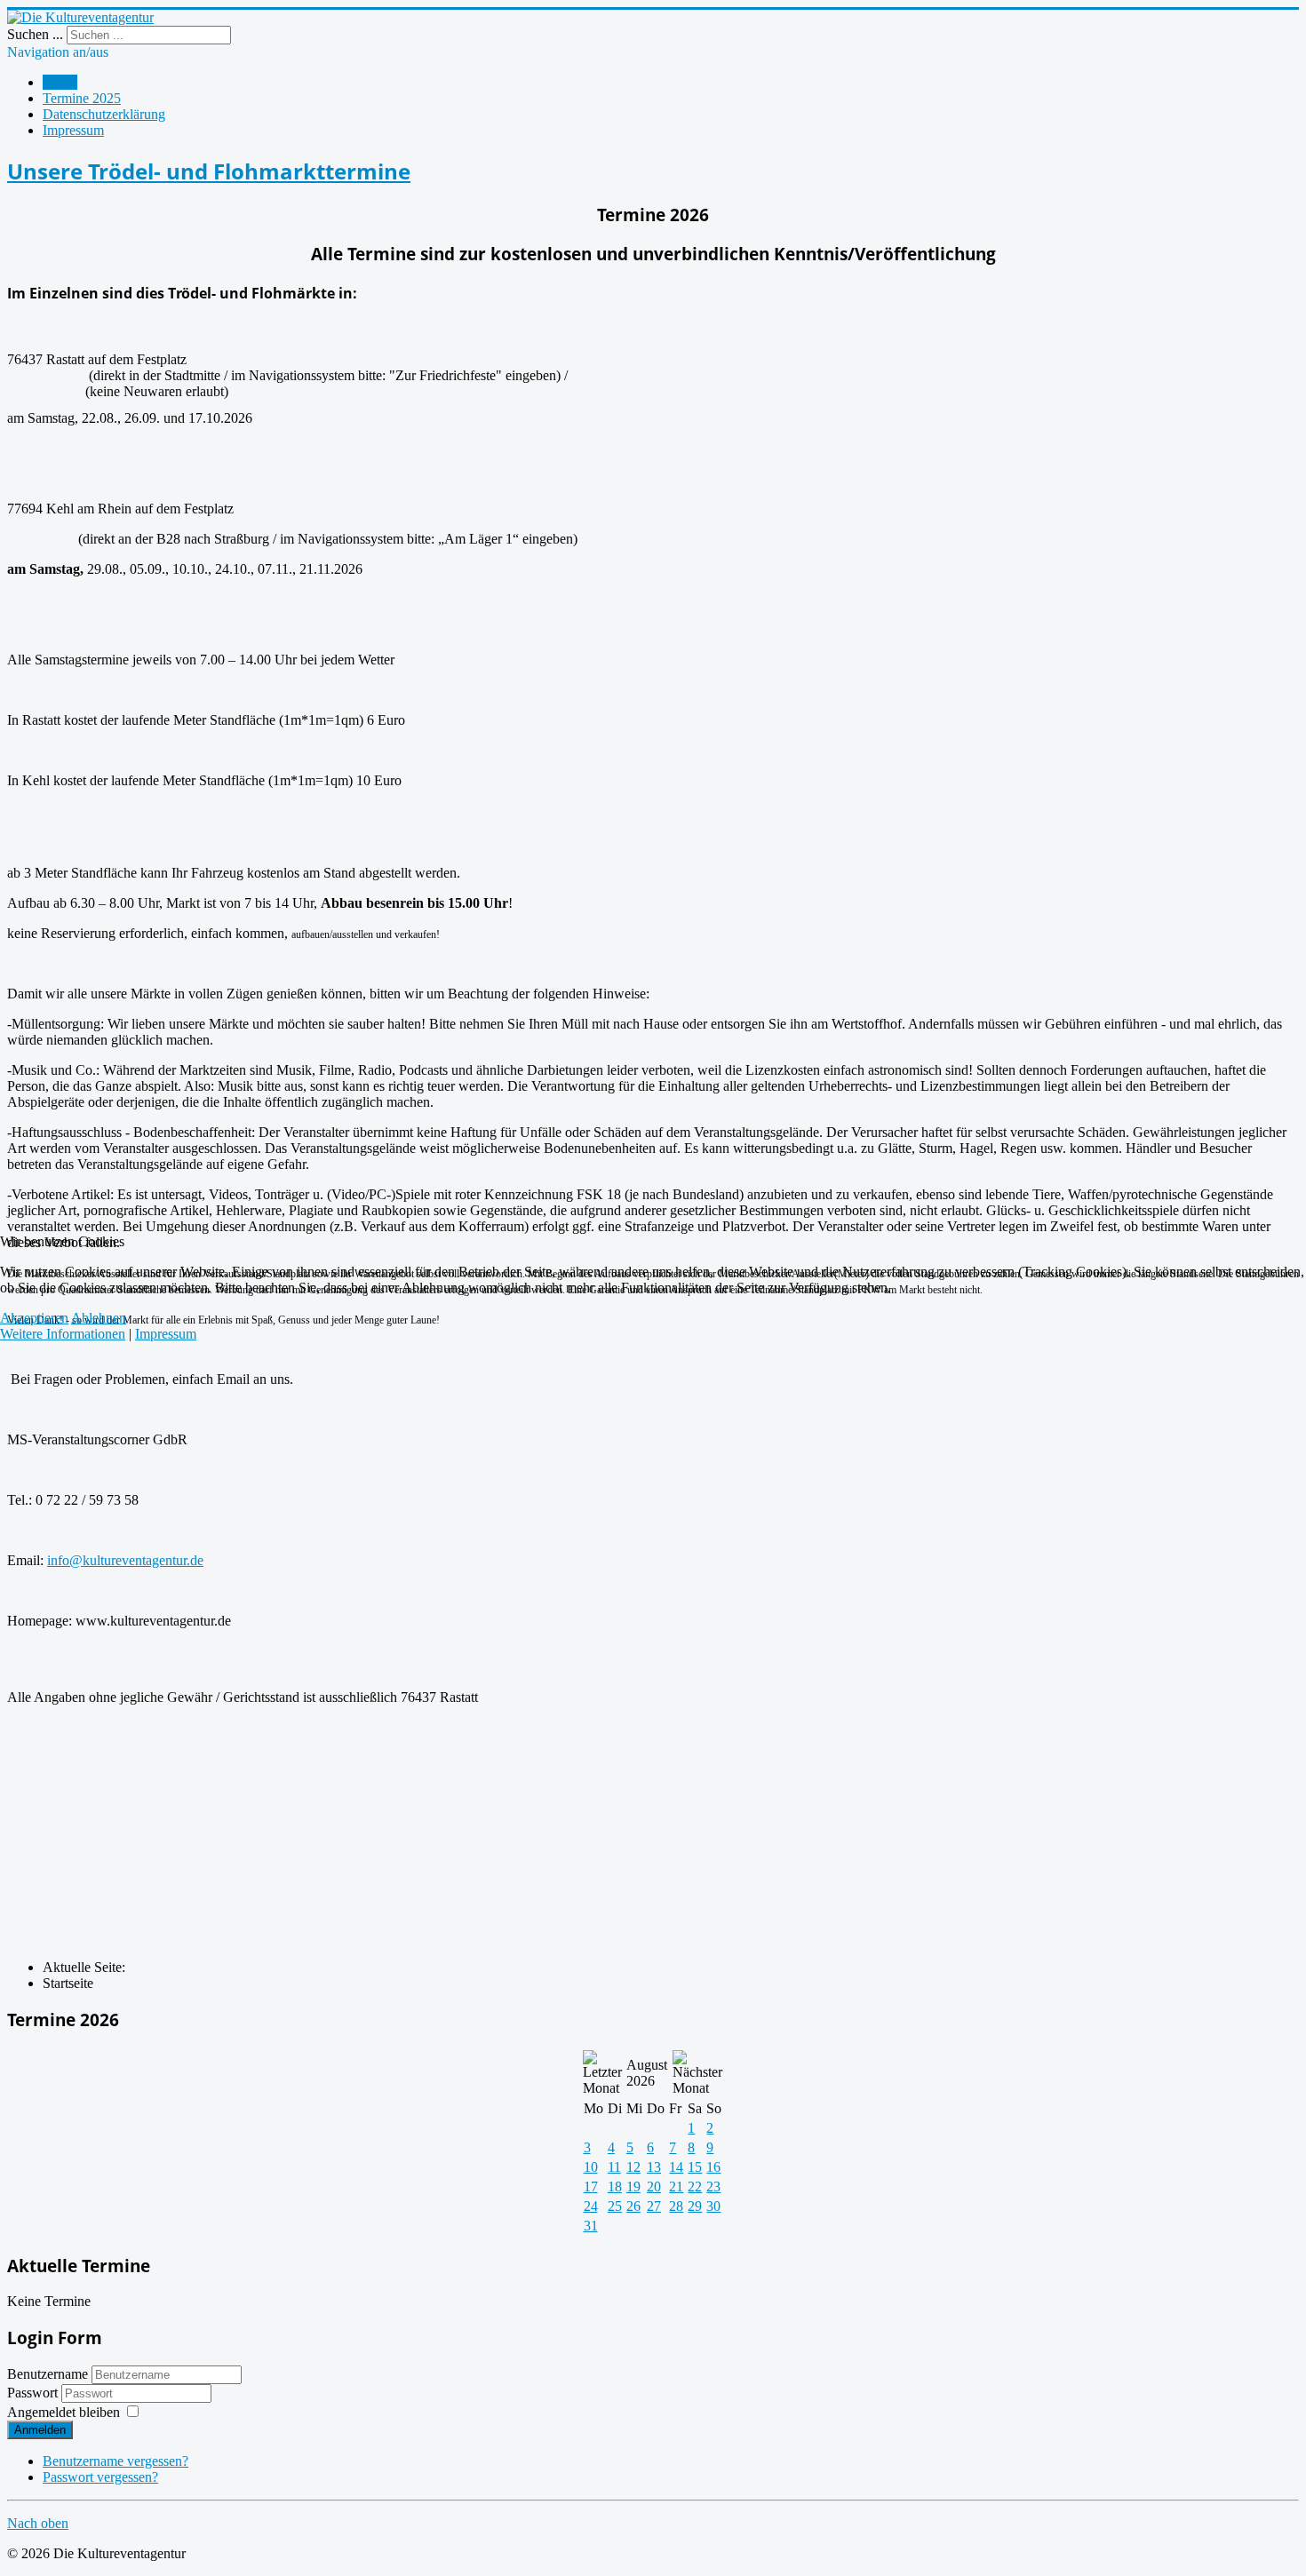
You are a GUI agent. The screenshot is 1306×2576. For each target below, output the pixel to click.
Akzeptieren (34, 1318)
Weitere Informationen (63, 1334)
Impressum (166, 1334)
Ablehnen (99, 1318)
